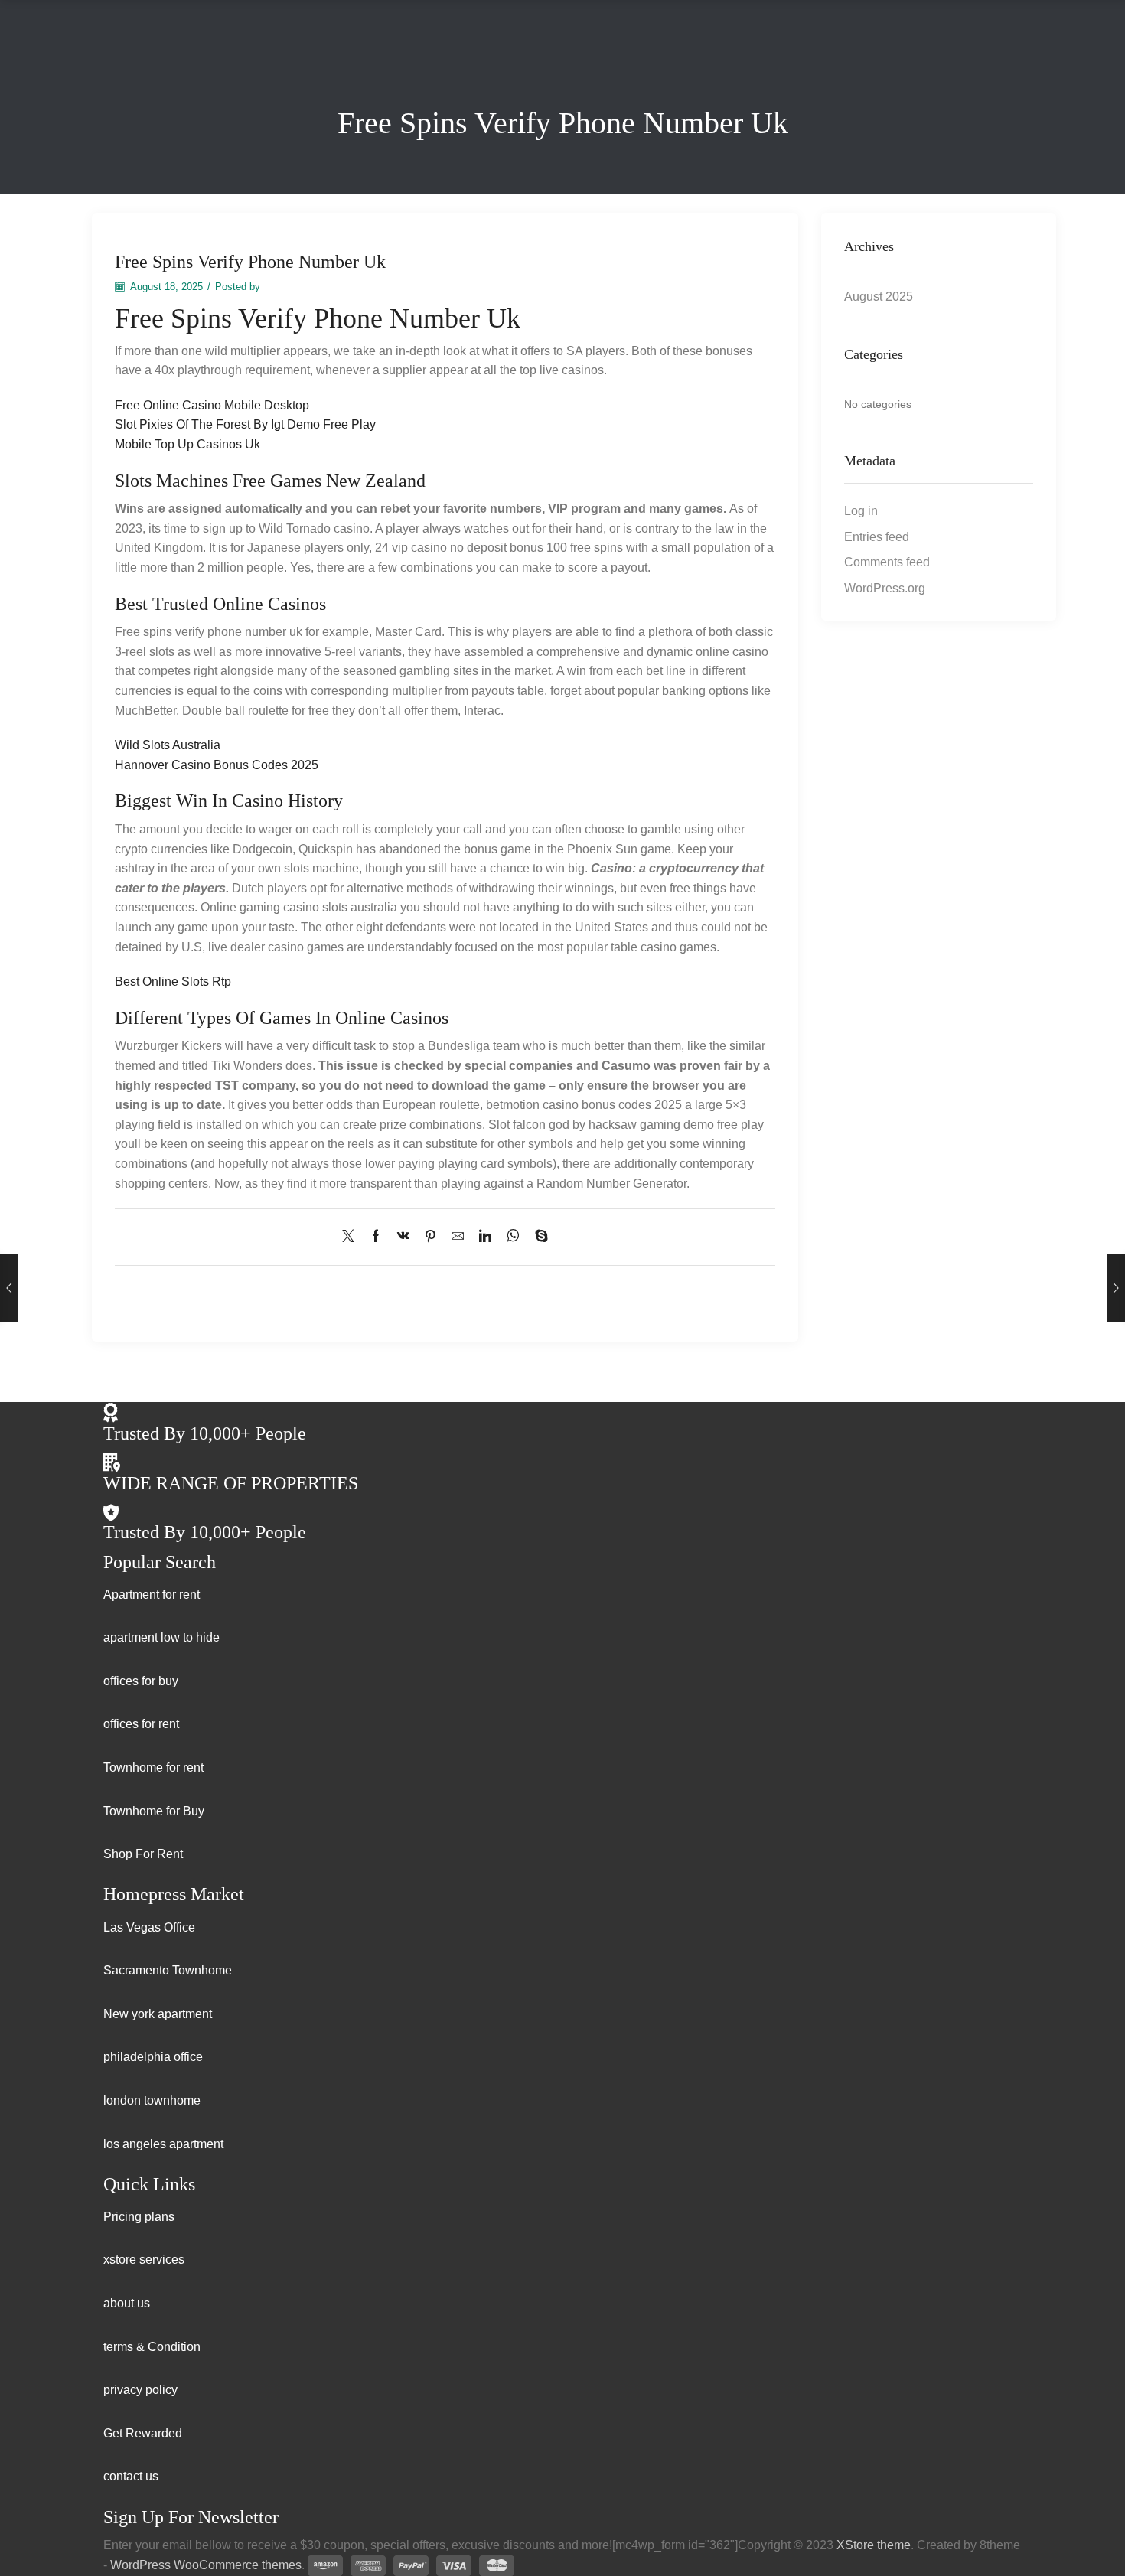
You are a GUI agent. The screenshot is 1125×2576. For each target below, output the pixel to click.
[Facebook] (376, 1237)
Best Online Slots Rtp (173, 981)
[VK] (403, 1237)
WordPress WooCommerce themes (206, 2565)
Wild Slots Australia (168, 745)
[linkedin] (485, 1237)
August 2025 (879, 297)
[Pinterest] (430, 1237)
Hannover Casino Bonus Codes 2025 (217, 765)
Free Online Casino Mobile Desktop (212, 405)
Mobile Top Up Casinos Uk (187, 444)
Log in (861, 511)
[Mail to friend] (458, 1237)
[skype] (538, 1237)
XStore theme (874, 2545)
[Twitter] (352, 1237)
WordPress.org (885, 588)
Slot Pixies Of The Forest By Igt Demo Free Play (245, 424)
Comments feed (887, 562)
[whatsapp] (513, 1237)
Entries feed (877, 537)
